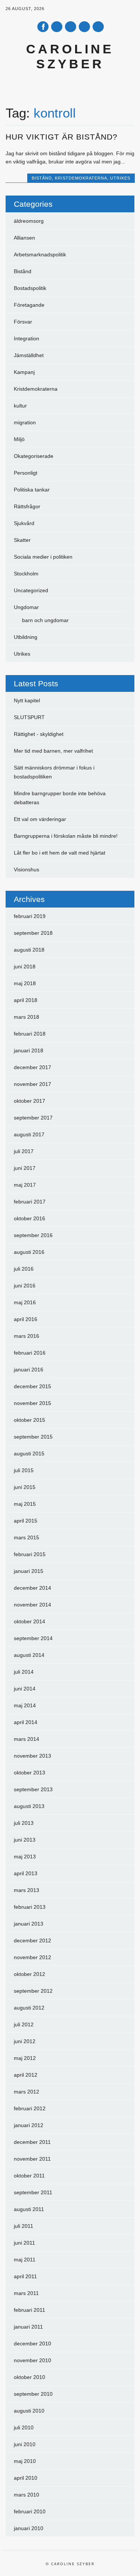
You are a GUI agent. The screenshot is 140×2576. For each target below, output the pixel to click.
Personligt (26, 473)
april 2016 (26, 1319)
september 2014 (33, 1638)
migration (25, 422)
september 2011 (33, 2192)
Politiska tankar (32, 490)
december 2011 (32, 2142)
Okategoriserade (34, 456)
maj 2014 (25, 1705)
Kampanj (24, 372)
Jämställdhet (29, 355)
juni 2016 (25, 1286)
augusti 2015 (29, 1454)
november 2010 (32, 2360)
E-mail (85, 27)
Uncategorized (31, 590)
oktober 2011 (29, 2176)
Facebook (43, 27)
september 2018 (33, 933)
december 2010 (32, 2344)
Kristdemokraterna (81, 178)
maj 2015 (25, 1504)
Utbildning (26, 637)
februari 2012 (30, 2108)
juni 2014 (25, 1689)
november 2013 (32, 1756)
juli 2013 (24, 1823)
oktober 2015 (29, 1420)
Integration (27, 338)
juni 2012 (25, 2041)
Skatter (22, 540)
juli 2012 (24, 2024)
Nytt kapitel (27, 700)
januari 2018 (29, 1050)
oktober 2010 (29, 2377)
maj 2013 (25, 1857)
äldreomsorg (29, 221)
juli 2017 (24, 1151)
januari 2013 (29, 1924)
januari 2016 (29, 1370)
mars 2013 (27, 1890)
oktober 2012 (29, 1974)
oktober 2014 (29, 1621)
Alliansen (24, 238)
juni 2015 (25, 1487)
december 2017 (32, 1067)
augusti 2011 (29, 2209)
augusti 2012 (29, 2008)
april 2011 (25, 2276)
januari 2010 (29, 2528)
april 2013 (26, 1873)
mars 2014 (27, 1739)
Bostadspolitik (30, 288)
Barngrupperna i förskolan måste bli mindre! (66, 836)
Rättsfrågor (27, 506)
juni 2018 (25, 967)
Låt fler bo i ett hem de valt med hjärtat (60, 853)
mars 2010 (27, 2495)
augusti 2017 (29, 1134)
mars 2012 (27, 2092)
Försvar (23, 322)
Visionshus (27, 869)
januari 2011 (28, 2327)
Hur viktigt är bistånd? (62, 137)
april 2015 (26, 1521)
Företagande (29, 305)
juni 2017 (25, 1168)
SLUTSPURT (29, 717)
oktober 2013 (29, 1773)
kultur (20, 406)
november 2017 (32, 1084)
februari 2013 (30, 1907)
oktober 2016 (29, 1218)
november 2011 (32, 2159)
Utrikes (120, 178)
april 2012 (26, 2075)
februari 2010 (30, 2511)
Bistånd (42, 178)
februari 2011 (29, 2310)
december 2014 (32, 1588)
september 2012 (33, 1991)
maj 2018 (25, 983)
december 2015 (32, 1386)
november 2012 (32, 1957)
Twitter (57, 27)
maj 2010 (25, 2461)
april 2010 (26, 2478)
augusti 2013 (29, 1806)
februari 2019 (30, 916)
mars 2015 (27, 1537)
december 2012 (32, 1940)
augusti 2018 (29, 950)
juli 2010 (24, 2427)
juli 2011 (24, 2226)
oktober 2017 (29, 1101)
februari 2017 (30, 1202)
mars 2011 (26, 2293)
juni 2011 (24, 2243)
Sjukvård (24, 523)
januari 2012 (29, 2125)
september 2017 (33, 1118)
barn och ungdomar (45, 620)
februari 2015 (30, 1554)
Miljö (19, 439)
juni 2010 (25, 2444)
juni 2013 (25, 1840)
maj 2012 (25, 2058)
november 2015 (32, 1403)
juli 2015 (24, 1470)
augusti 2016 (29, 1252)
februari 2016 (30, 1353)
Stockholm (26, 574)
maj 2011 (25, 2260)
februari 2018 (30, 1034)
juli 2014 (24, 1672)
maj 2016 (25, 1302)
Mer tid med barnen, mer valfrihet (53, 751)
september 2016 (33, 1235)
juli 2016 (24, 1269)
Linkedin (71, 27)
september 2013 (33, 1789)
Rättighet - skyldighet (39, 734)
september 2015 (33, 1437)
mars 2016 (27, 1336)
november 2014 (32, 1605)
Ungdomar (26, 607)
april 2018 (26, 1000)
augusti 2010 (29, 2411)
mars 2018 (27, 1017)
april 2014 (26, 1722)
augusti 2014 (29, 1655)
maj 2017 (25, 1185)
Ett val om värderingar (40, 819)
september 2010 (33, 2394)
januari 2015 (29, 1571)
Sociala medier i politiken (43, 557)
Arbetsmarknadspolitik (40, 255)
